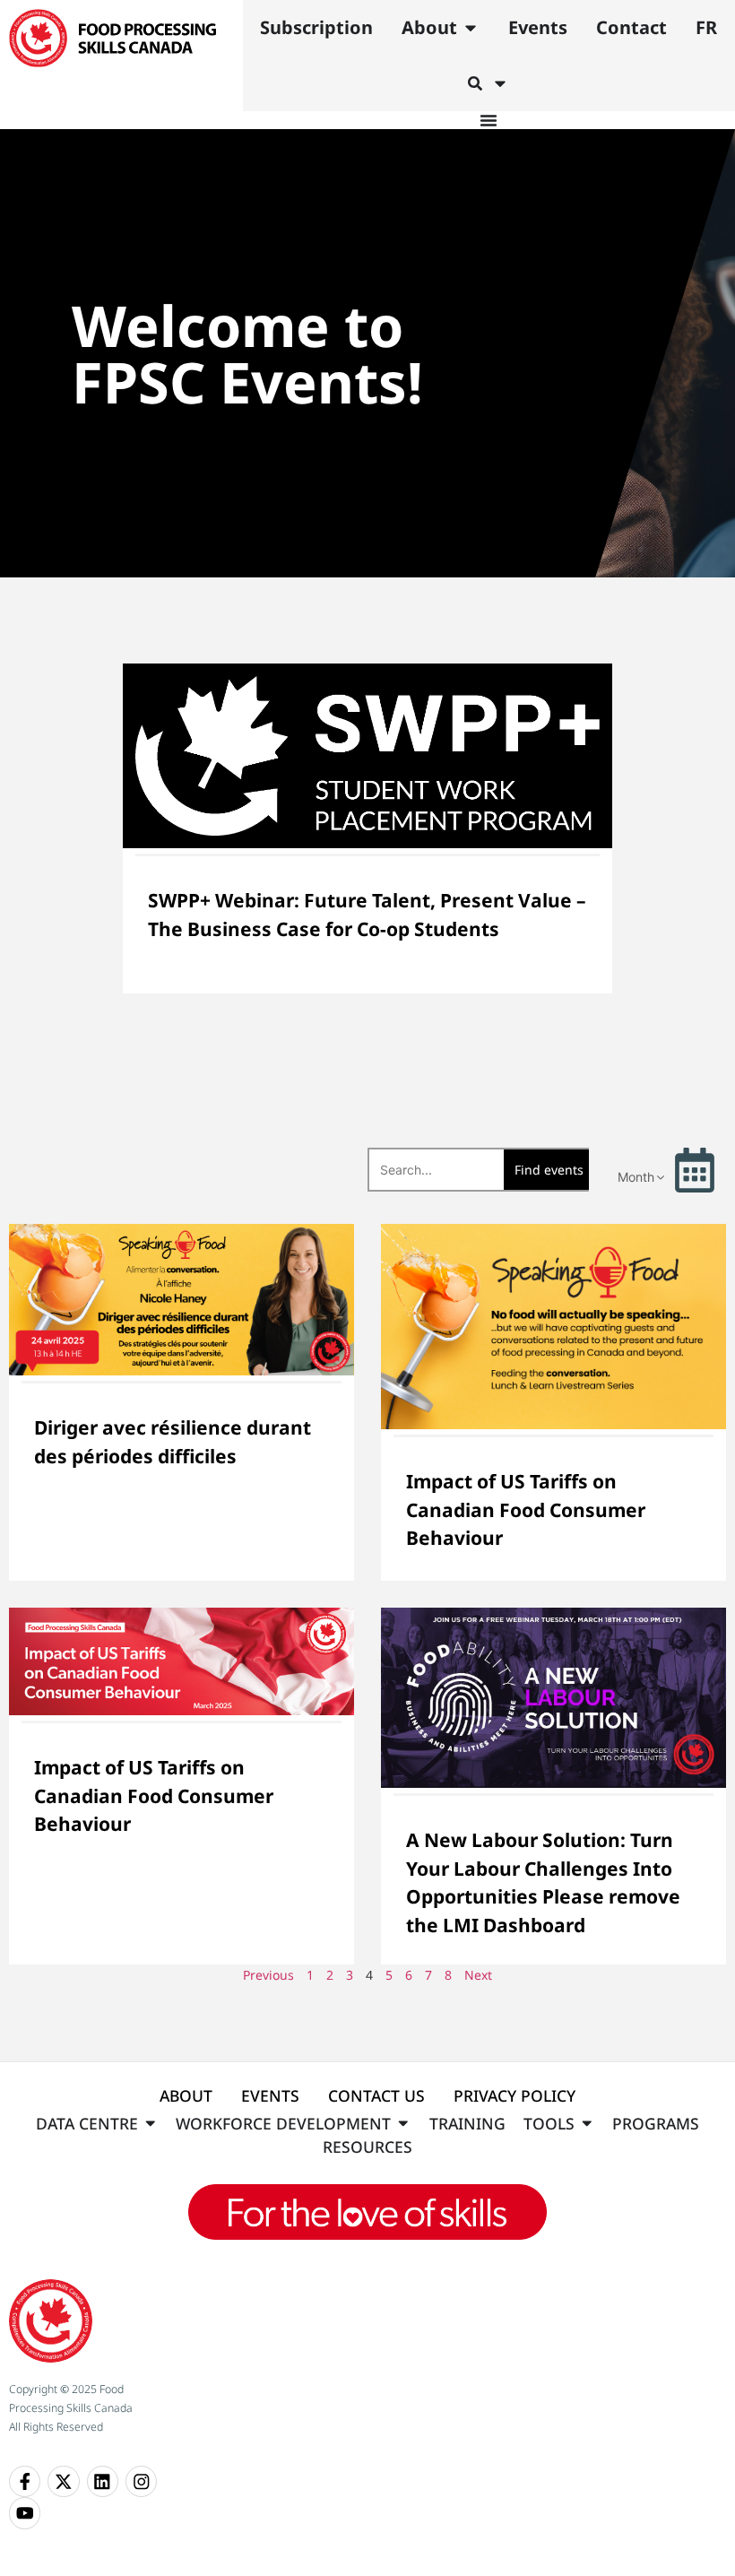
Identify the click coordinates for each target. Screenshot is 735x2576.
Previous (268, 1975)
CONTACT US (376, 2095)
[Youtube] (25, 2513)
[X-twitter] (63, 2481)
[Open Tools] (587, 2123)
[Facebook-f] (25, 2481)
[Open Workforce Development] (403, 2123)
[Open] (500, 83)
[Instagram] (141, 2481)
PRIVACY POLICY (514, 2095)
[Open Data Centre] (151, 2123)
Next (478, 1975)
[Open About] (471, 28)
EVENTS (270, 2095)
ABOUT (186, 2095)
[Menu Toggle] (489, 120)
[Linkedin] (103, 2481)
